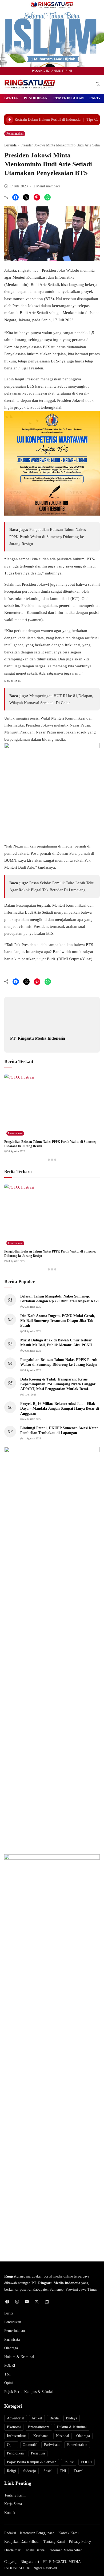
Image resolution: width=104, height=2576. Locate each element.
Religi (11, 2471)
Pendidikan (36, 98)
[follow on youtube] (27, 2302)
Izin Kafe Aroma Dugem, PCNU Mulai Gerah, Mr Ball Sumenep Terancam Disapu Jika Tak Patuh (58, 1321)
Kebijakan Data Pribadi (22, 2542)
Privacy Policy (80, 2542)
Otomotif (30, 2445)
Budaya (71, 2418)
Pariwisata (12, 2339)
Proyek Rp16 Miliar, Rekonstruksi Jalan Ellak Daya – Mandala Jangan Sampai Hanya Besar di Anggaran (60, 1408)
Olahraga (11, 2348)
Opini (9, 2383)
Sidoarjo (30, 2471)
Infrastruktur (17, 2436)
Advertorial (16, 2418)
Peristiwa (38, 2453)
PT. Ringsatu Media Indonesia (38, 1038)
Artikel (37, 2418)
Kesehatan (41, 2436)
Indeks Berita (35, 2550)
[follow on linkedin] (47, 2302)
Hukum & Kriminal (19, 2357)
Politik (69, 2462)
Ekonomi (14, 2427)
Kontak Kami (69, 2533)
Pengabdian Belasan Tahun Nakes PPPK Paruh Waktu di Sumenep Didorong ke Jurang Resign (48, 537)
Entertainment (39, 2427)
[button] (98, 84)
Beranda (10, 145)
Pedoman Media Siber (65, 2550)
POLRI (10, 2365)
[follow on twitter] (37, 2302)
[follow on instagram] (17, 2302)
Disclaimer (12, 2550)
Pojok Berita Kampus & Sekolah (29, 2392)
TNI (7, 2374)
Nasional (63, 2436)
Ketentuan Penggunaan (37, 2533)
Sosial (48, 2471)
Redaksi (10, 2533)
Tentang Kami (15, 2495)
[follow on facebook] (7, 2302)
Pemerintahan (69, 98)
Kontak (10, 2513)
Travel (79, 2471)
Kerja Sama (13, 2504)
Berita (11, 98)
